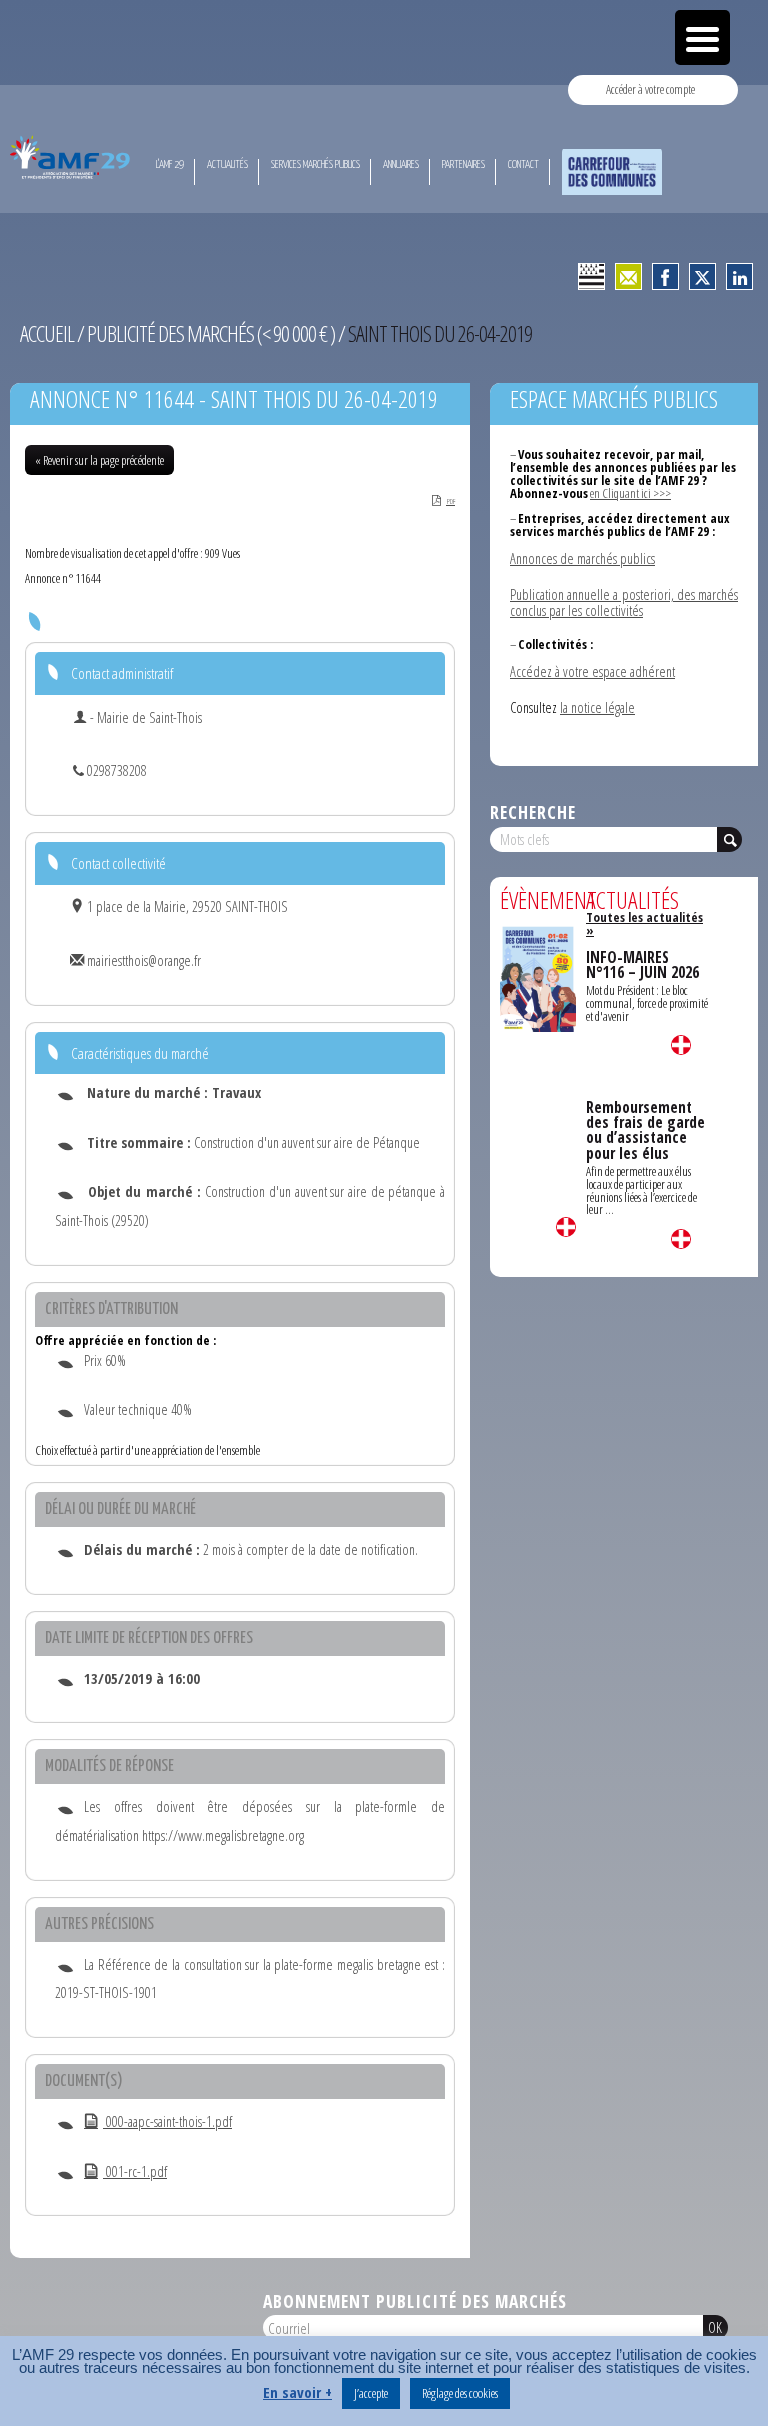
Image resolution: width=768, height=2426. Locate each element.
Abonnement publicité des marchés (415, 2301)
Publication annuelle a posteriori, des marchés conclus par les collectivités (624, 602)
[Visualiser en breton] (591, 276)
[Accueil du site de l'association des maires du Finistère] (72, 157)
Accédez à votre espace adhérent (592, 671)
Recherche (533, 812)
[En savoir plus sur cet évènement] (538, 977)
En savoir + (297, 2392)
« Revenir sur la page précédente (99, 460)
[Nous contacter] (628, 276)
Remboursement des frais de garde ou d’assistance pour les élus (645, 1130)
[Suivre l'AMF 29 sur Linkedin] (739, 276)
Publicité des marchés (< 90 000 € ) (211, 333)
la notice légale (597, 707)
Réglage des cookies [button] (460, 2393)
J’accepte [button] (371, 2393)
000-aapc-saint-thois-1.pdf (167, 2121)
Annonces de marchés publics (582, 558)
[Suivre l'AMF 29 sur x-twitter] (702, 276)
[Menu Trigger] (702, 37)
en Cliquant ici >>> (630, 493)
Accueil (47, 333)
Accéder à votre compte (650, 89)
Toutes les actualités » (644, 923)
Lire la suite (566, 1227)
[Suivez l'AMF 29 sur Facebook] (665, 276)
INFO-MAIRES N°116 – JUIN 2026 (642, 965)
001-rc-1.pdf (135, 2171)
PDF (450, 501)
